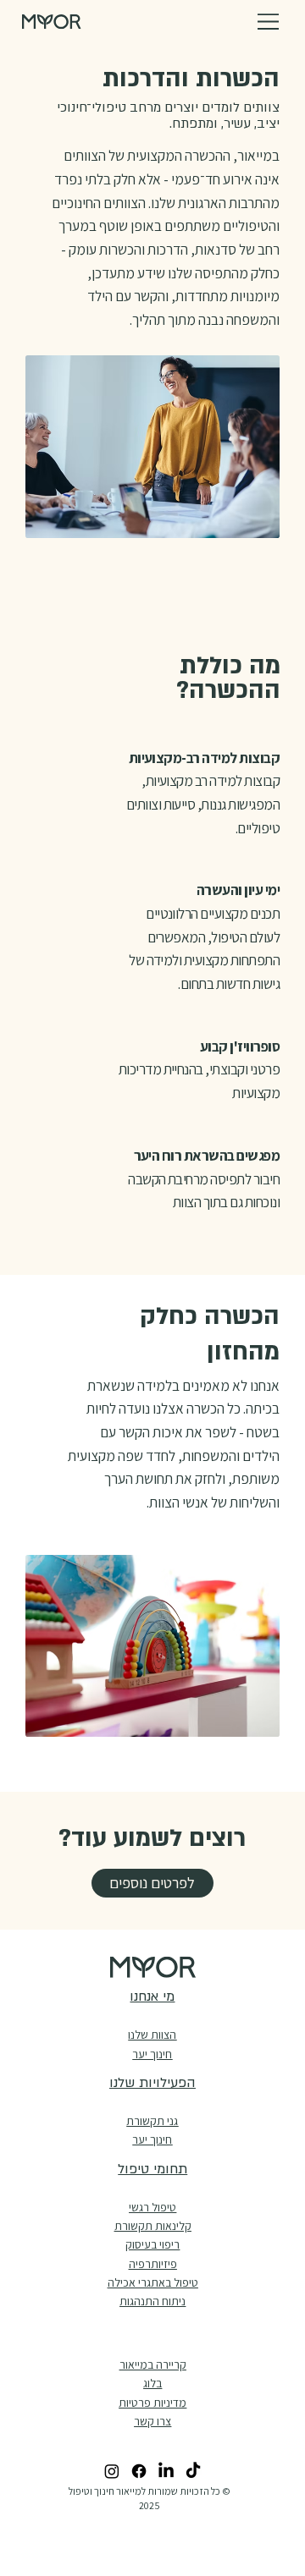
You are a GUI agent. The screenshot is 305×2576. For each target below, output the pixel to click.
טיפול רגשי (152, 2207)
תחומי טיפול (152, 2169)
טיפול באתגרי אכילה (153, 2282)
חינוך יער (152, 2139)
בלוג (152, 2383)
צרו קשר (152, 2421)
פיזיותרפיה (153, 2264)
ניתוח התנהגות (152, 2301)
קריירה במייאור (153, 2365)
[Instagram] (112, 2471)
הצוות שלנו (152, 2035)
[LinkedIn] (166, 2471)
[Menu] (269, 22)
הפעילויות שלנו (152, 2083)
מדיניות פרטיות (152, 2403)
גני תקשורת (152, 2121)
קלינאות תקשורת (153, 2226)
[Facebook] (139, 2471)
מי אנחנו (152, 1997)
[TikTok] (193, 2471)
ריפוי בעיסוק (152, 2244)
